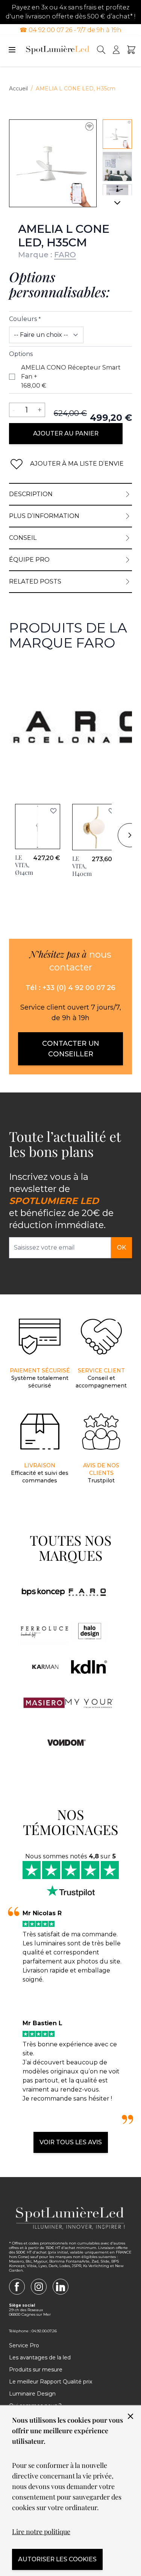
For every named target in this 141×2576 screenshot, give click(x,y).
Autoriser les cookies (57, 2559)
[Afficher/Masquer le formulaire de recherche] (101, 50)
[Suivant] (117, 206)
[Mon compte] (116, 50)
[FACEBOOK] (17, 2287)
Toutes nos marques (70, 1548)
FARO (65, 255)
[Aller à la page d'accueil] (58, 50)
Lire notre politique (41, 2532)
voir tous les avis (71, 2142)
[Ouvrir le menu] (12, 50)
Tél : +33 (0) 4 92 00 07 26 (70, 988)
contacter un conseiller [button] (71, 1049)
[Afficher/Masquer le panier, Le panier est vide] (131, 50)
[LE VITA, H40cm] (95, 827)
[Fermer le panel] (130, 2416)
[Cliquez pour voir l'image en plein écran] (53, 163)
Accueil (18, 89)
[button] (53, 811)
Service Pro (24, 2345)
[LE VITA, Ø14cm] (38, 827)
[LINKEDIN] (61, 2287)
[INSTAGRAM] (39, 2287)
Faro (16, 670)
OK (121, 1248)
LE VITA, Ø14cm (24, 865)
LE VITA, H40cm (82, 866)
